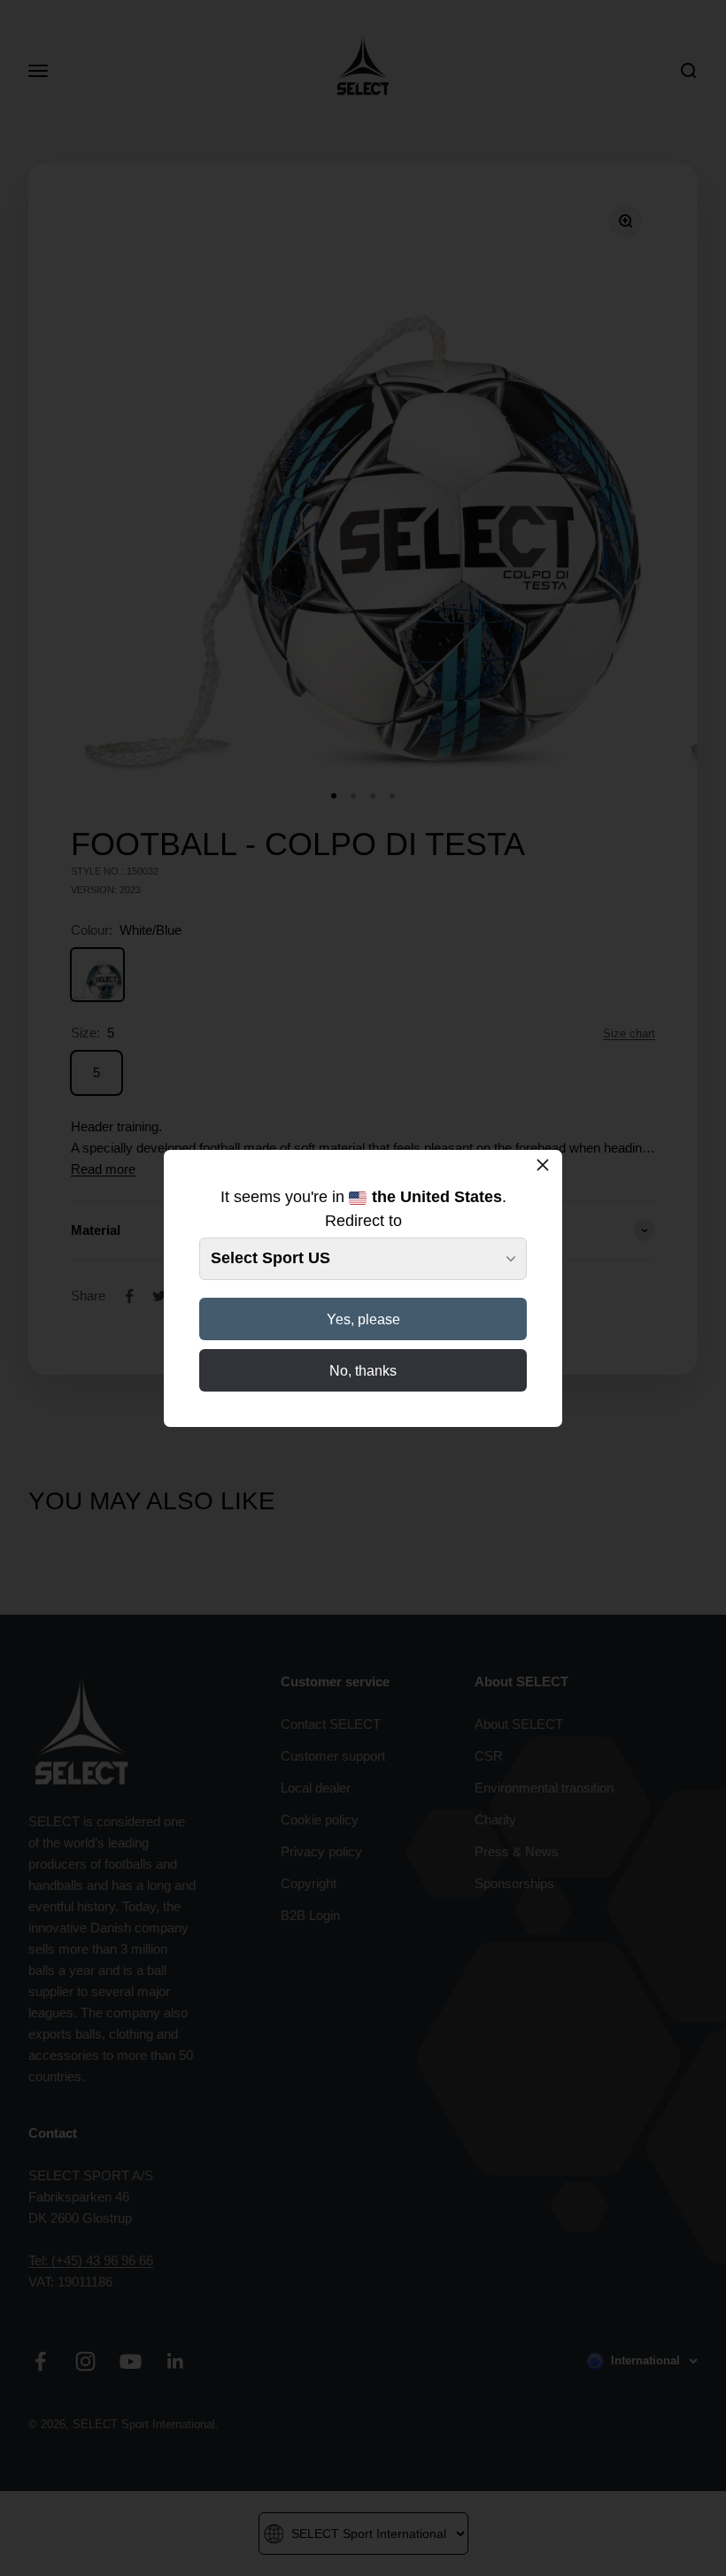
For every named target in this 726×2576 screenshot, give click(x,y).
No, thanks (363, 1371)
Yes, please (363, 1319)
